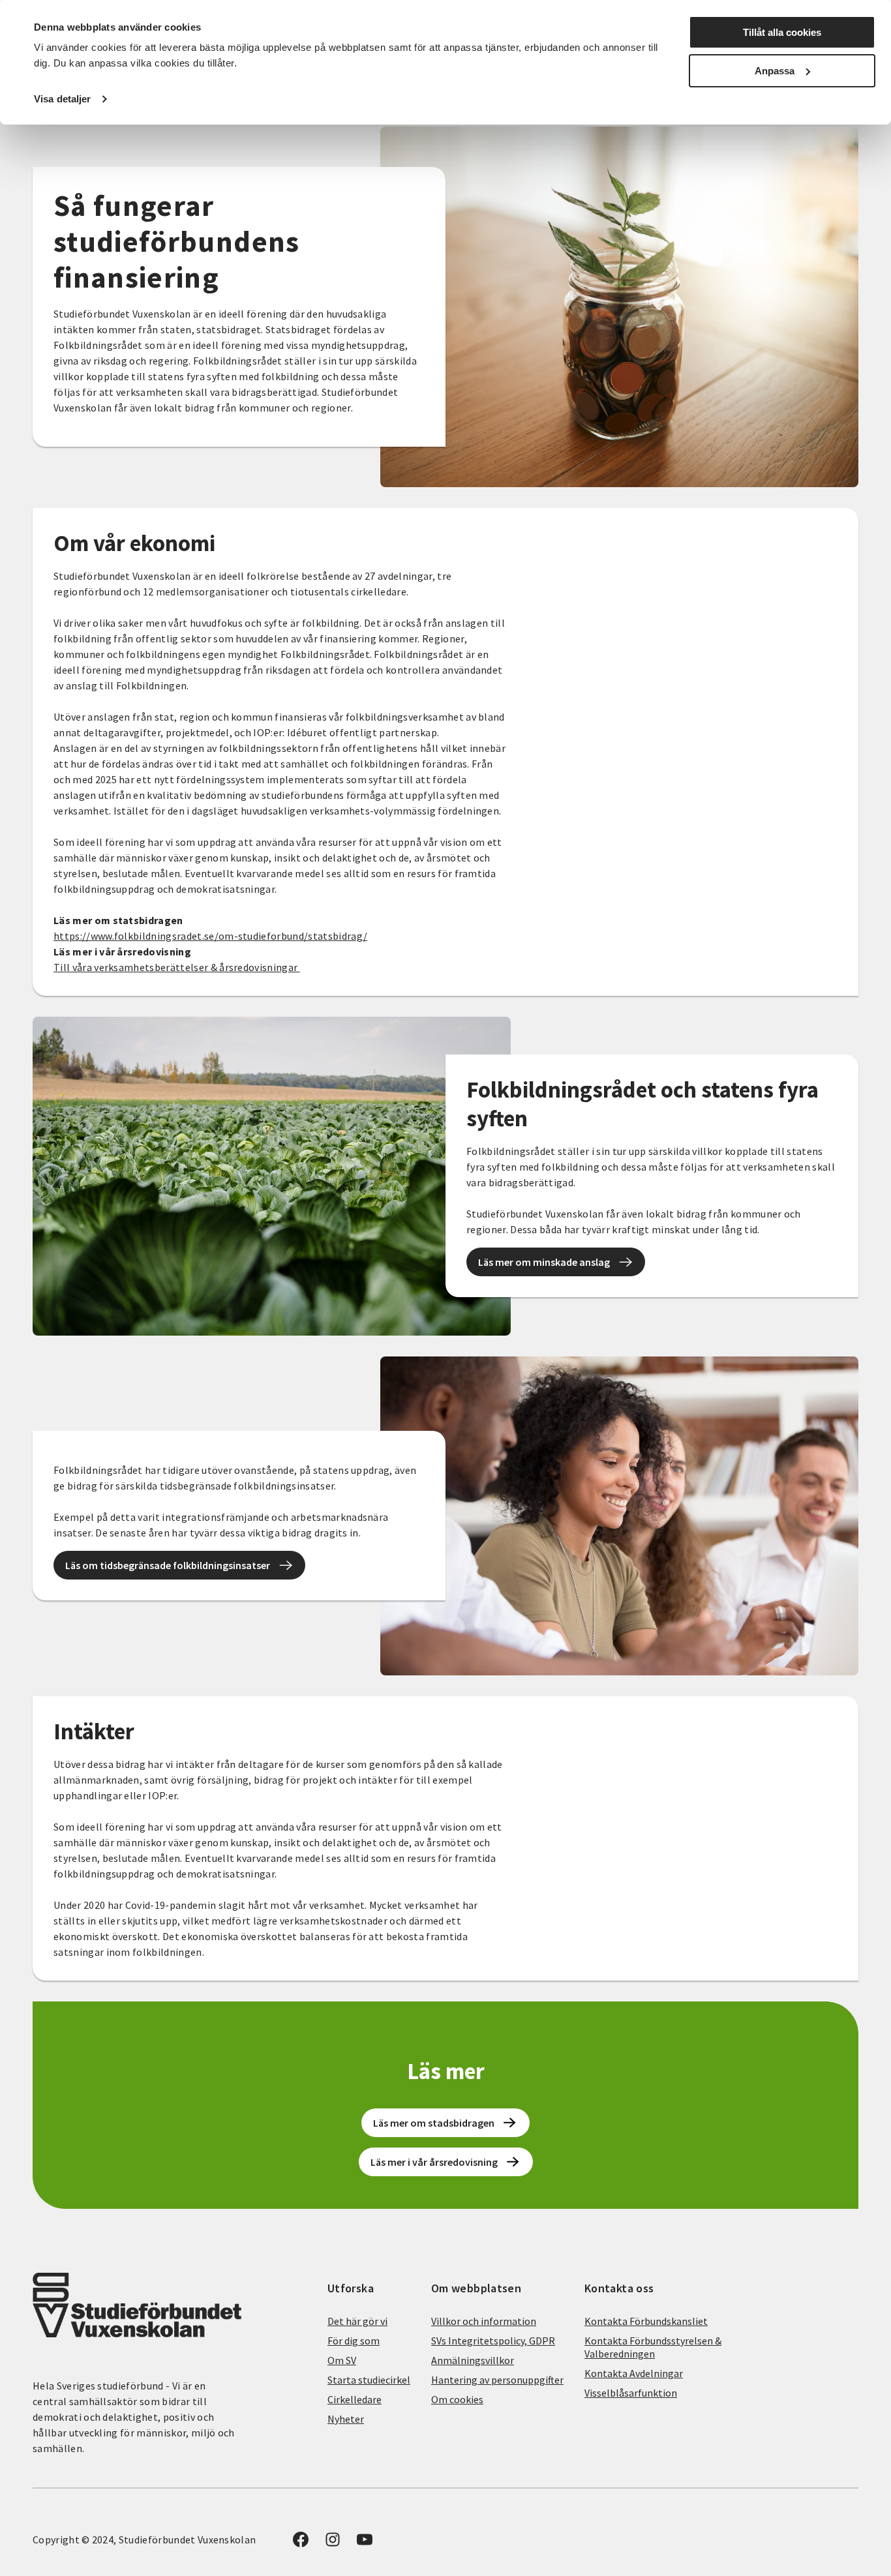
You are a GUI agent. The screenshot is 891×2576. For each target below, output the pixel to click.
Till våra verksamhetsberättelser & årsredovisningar (177, 967)
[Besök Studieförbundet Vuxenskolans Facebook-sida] (301, 2543)
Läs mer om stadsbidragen (434, 2123)
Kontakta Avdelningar (634, 2373)
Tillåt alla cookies (782, 32)
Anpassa (775, 71)
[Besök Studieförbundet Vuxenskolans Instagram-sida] (333, 2543)
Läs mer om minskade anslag (544, 1262)
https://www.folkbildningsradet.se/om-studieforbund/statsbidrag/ (210, 936)
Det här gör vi (357, 2321)
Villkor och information (484, 2321)
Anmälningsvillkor (473, 2360)
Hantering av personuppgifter (497, 2380)
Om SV (342, 2360)
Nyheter (346, 2419)
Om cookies (457, 2399)
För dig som (354, 2341)
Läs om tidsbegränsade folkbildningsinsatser (168, 1565)
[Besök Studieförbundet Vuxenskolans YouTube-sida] (365, 2543)
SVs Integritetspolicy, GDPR (493, 2341)
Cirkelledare (355, 2399)
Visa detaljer (62, 99)
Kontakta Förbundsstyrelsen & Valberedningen (653, 2347)
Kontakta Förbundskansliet (646, 2321)
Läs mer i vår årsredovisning (434, 2162)
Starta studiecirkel (369, 2380)
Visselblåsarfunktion (631, 2393)
